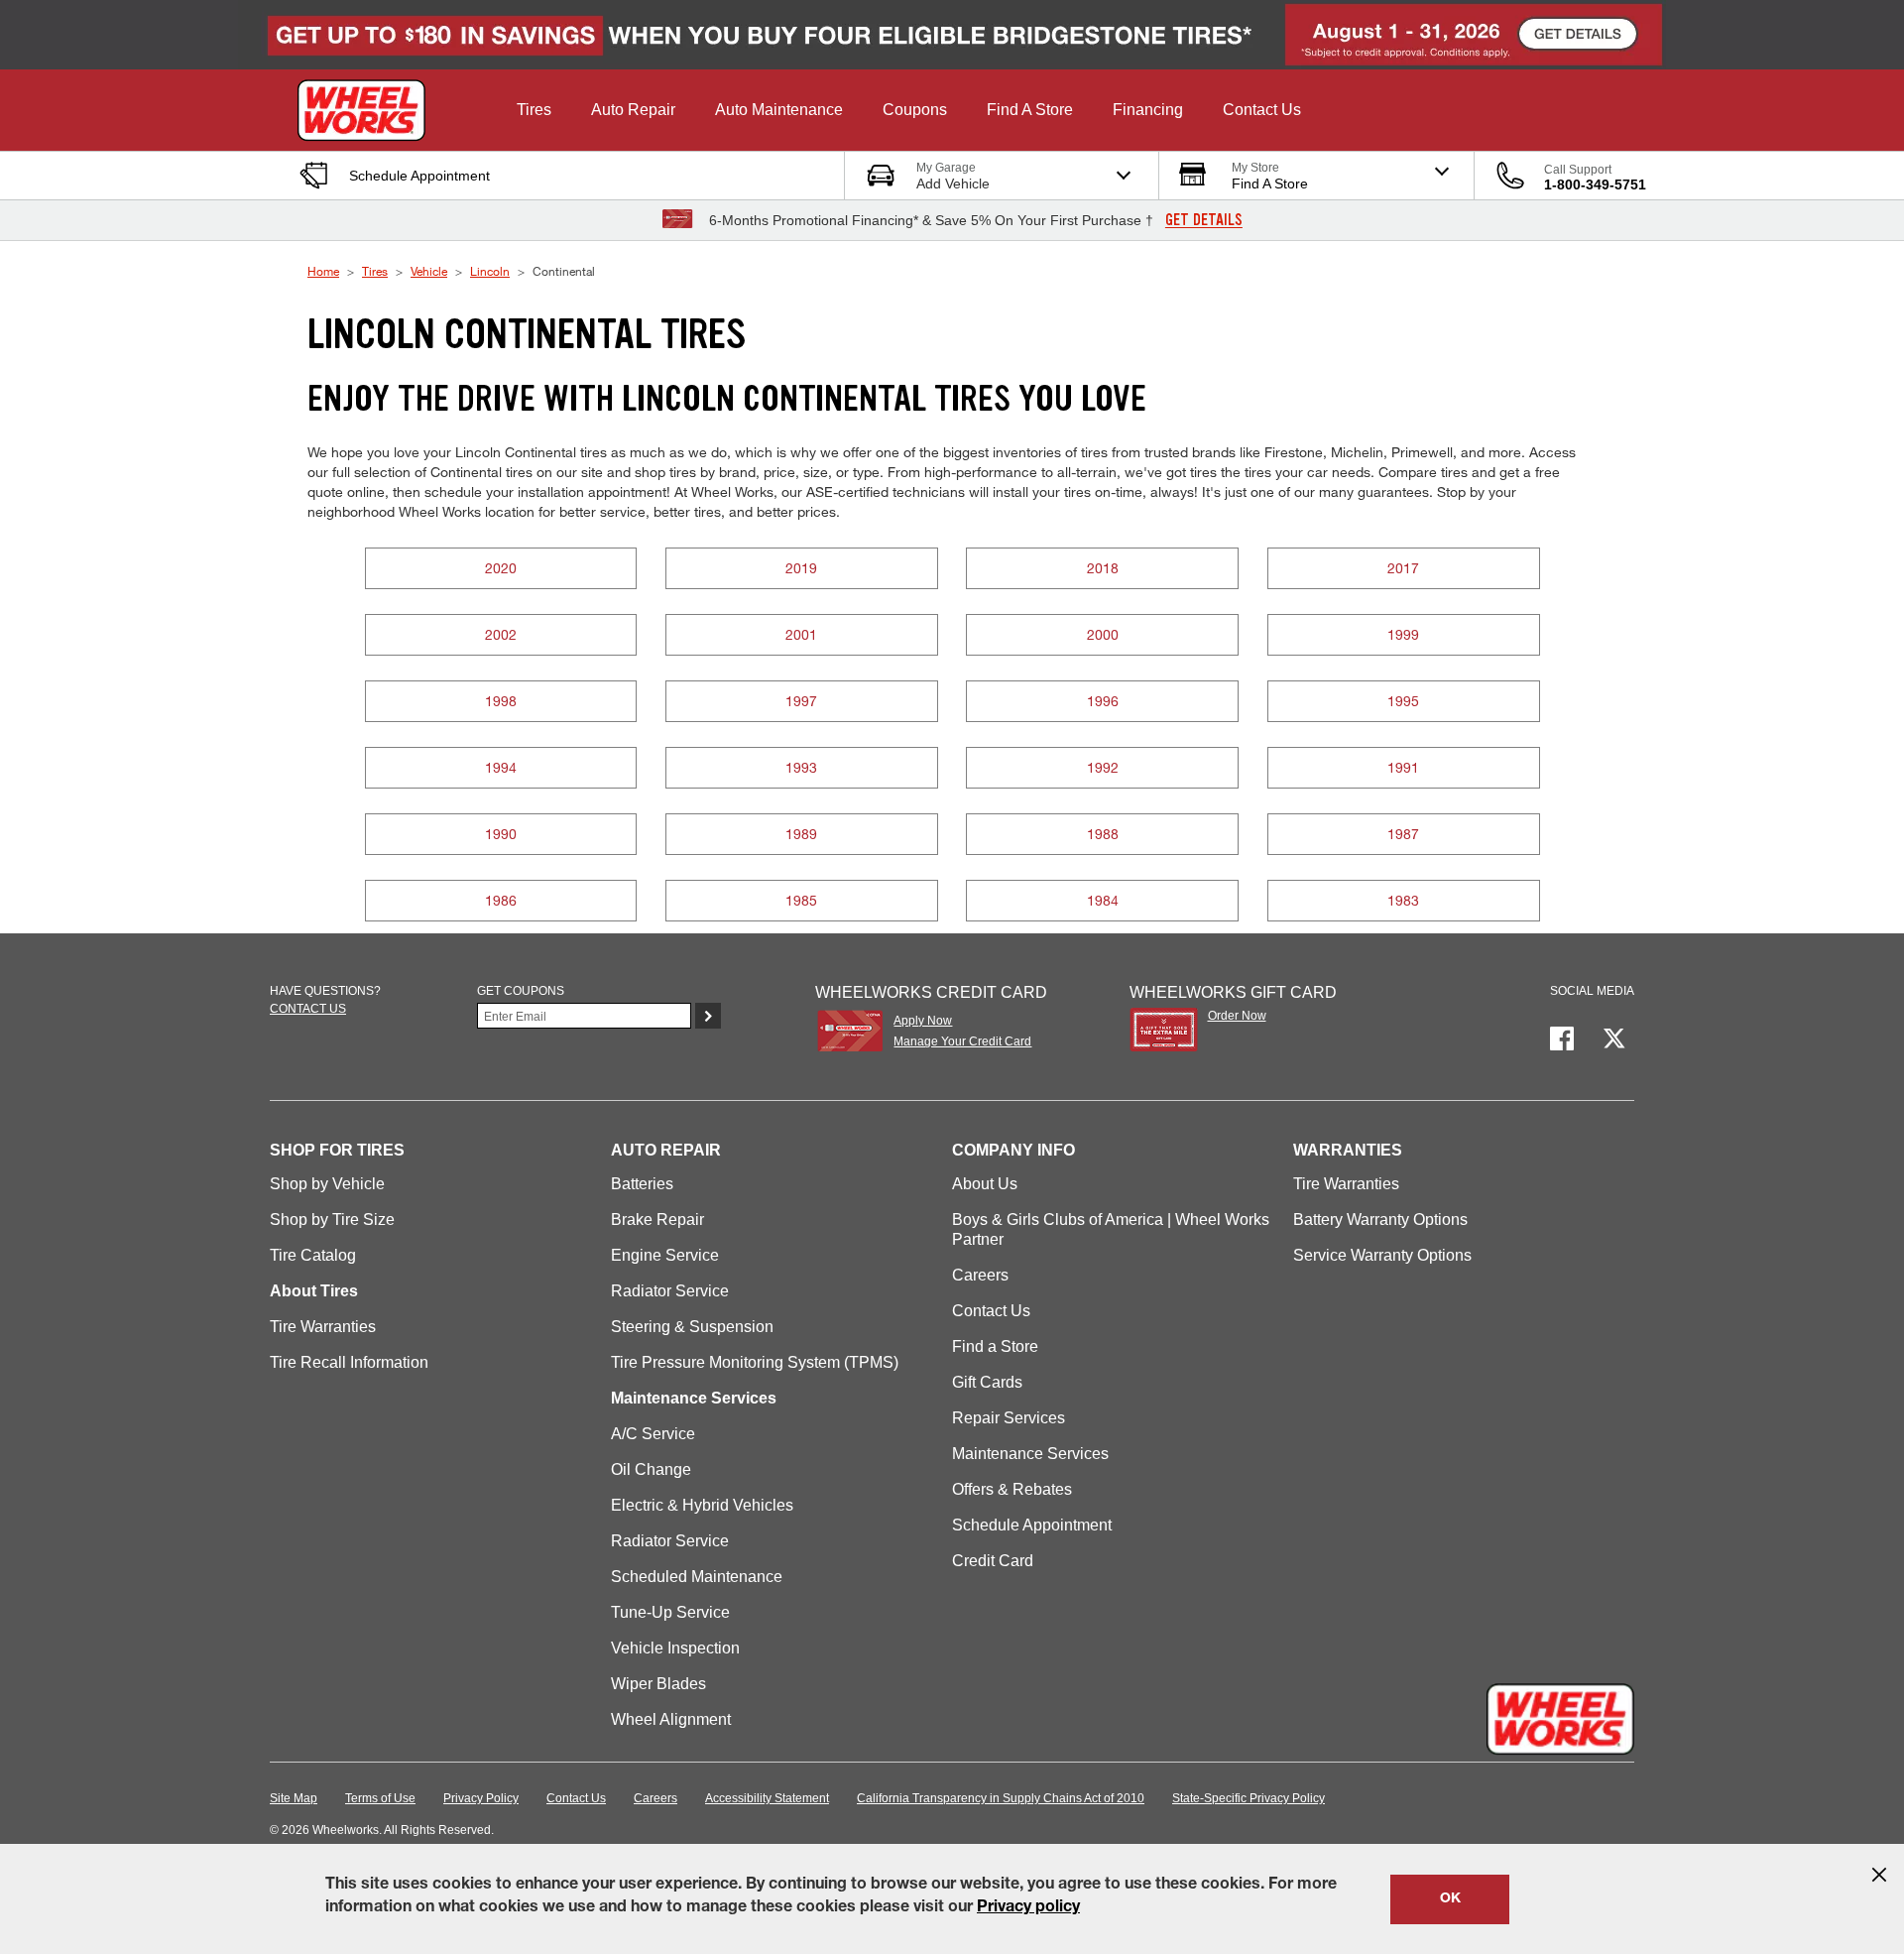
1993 (801, 767)
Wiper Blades (658, 1684)
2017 (1403, 568)
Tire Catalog (313, 1255)
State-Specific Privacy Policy (1249, 1798)
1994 (501, 767)
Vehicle (429, 271)
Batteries (642, 1184)
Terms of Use (380, 1798)
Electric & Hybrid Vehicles (702, 1505)
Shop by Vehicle (327, 1184)
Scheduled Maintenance (697, 1577)
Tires (375, 271)
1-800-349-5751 (1595, 184)
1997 (801, 701)
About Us (985, 1184)
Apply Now (923, 1021)
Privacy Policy (481, 1798)
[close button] (1879, 1875)
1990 (501, 834)
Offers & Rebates (1012, 1489)
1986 (501, 900)
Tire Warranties (323, 1327)
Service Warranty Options (1382, 1255)
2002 (501, 634)
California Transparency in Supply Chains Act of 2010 (1001, 1798)
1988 (1103, 834)
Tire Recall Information (349, 1362)
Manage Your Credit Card (962, 1041)
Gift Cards (987, 1382)
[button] (534, 110)
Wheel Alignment (671, 1719)
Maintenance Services (1030, 1454)
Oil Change (651, 1469)
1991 (1403, 767)
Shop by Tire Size (332, 1220)
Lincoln (490, 271)
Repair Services (1009, 1418)
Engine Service (665, 1255)
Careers (980, 1275)
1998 (501, 701)
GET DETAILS (1204, 220)
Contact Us (991, 1311)
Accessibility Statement (767, 1798)
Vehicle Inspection (675, 1648)
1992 (1103, 767)
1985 (801, 900)
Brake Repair (657, 1220)
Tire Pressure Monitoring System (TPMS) (755, 1362)
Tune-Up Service (670, 1612)
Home (323, 271)
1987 (1403, 834)
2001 (801, 634)
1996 (1103, 701)
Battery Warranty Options (1380, 1220)
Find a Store (995, 1346)
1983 (1403, 900)
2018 (1103, 568)
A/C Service (653, 1434)
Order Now (1237, 1016)
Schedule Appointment (1032, 1525)
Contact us (308, 1009)
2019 (801, 568)
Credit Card (993, 1561)
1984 (1103, 900)
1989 (801, 834)
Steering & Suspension (692, 1327)
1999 (1403, 634)
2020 (501, 568)
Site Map (294, 1798)
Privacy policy (1028, 1908)
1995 (1403, 701)
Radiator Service (670, 1291)
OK (1450, 1899)
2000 (1103, 634)
